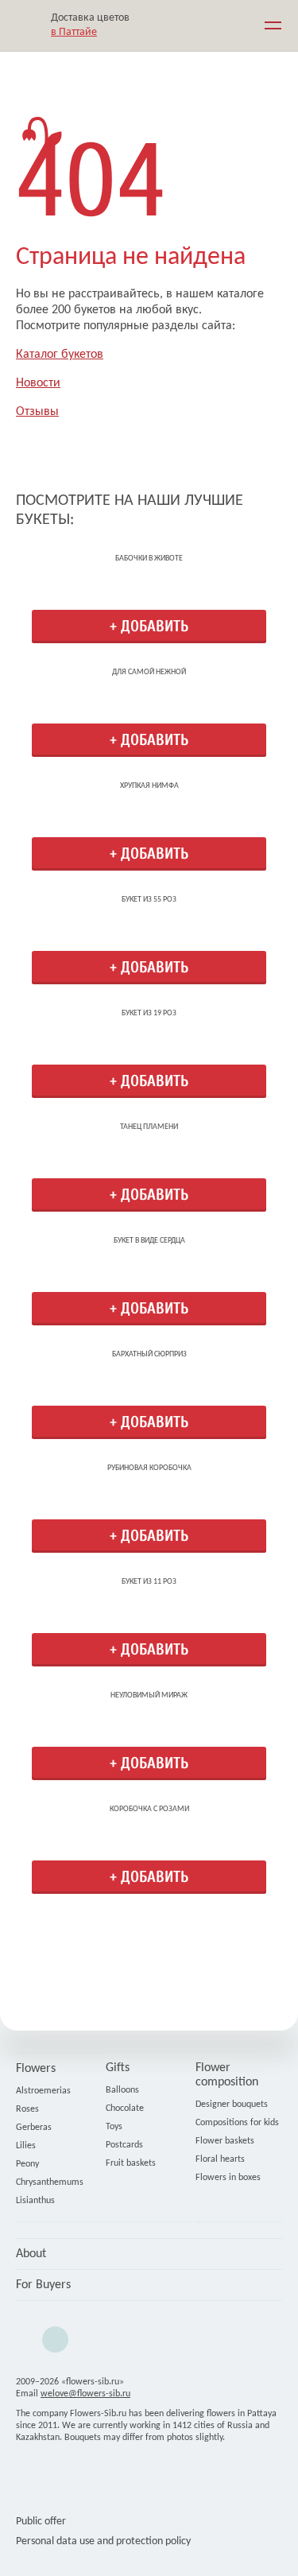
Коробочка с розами (149, 1809)
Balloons (122, 2090)
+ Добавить (149, 626)
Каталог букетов (60, 355)
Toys (114, 2127)
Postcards (124, 2145)
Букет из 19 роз (149, 1013)
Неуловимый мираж (149, 1695)
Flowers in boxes (228, 2178)
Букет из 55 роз (149, 900)
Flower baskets (225, 2141)
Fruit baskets (131, 2163)
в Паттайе (74, 32)
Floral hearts (220, 2159)
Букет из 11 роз (149, 1582)
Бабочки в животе (149, 559)
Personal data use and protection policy (103, 2541)
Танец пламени (149, 1127)
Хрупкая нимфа (149, 786)
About (31, 2254)
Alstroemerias (43, 2091)
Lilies (26, 2146)
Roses (27, 2109)
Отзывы (37, 412)
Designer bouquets (232, 2105)
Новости (38, 383)
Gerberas (34, 2128)
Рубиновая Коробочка (149, 1468)
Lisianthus (35, 2201)
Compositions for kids (237, 2123)
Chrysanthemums (50, 2182)
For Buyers (43, 2285)
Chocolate (125, 2109)
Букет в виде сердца (149, 1241)
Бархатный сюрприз (149, 1354)
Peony (27, 2164)
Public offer (41, 2522)
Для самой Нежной (149, 672)
